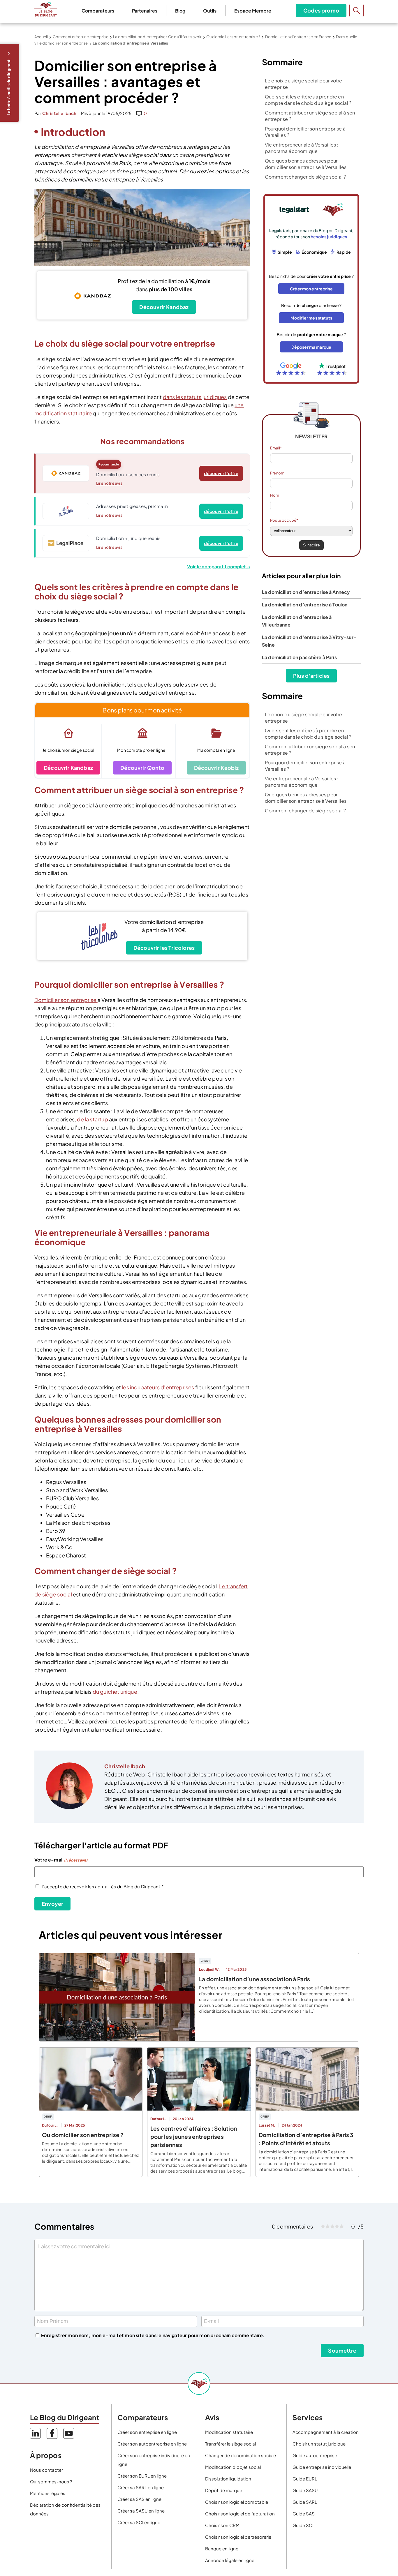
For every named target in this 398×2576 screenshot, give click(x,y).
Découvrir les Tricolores (164, 948)
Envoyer (52, 1904)
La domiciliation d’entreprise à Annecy (306, 592)
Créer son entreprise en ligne (147, 2432)
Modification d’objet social (233, 2467)
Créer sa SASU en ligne (141, 2511)
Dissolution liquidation (228, 2479)
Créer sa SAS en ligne (139, 2499)
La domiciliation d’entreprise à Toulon (305, 605)
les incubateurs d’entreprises (157, 1387)
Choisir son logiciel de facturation (240, 2514)
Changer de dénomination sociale (241, 2455)
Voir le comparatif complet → (219, 566)
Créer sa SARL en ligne (141, 2487)
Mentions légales (48, 2493)
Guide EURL (305, 2479)
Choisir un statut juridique (319, 2444)
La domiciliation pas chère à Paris (299, 657)
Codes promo (321, 10)
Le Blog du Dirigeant (46, 10)
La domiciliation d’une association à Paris (255, 1979)
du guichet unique (115, 1692)
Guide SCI (303, 2525)
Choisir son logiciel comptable (237, 2502)
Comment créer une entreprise (81, 37)
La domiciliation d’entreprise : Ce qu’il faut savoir (157, 37)
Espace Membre (253, 11)
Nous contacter (46, 2470)
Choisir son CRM (222, 2525)
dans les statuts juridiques (195, 397)
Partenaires (145, 11)
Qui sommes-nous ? (51, 2481)
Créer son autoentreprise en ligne (152, 2444)
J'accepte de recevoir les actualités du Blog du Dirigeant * (102, 1886)
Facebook (52, 2433)
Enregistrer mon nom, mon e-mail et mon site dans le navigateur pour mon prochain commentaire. (153, 2335)
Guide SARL (305, 2502)
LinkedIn (35, 2433)
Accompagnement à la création (326, 2432)
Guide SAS (304, 2514)
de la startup (92, 1119)
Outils (210, 11)
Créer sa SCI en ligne (139, 2522)
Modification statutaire (229, 2432)
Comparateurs (98, 11)
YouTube (69, 2433)
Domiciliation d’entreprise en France (298, 37)
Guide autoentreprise (315, 2455)
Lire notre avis (109, 483)
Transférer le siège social (230, 2444)
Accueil (41, 37)
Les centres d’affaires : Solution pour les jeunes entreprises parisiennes (194, 2136)
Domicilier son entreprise (66, 1000)
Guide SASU (305, 2490)
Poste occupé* (284, 520)
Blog (180, 11)
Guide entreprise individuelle (322, 2467)
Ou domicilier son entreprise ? (233, 37)
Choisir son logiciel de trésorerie (238, 2537)
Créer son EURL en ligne (142, 2476)
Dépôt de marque (224, 2490)
